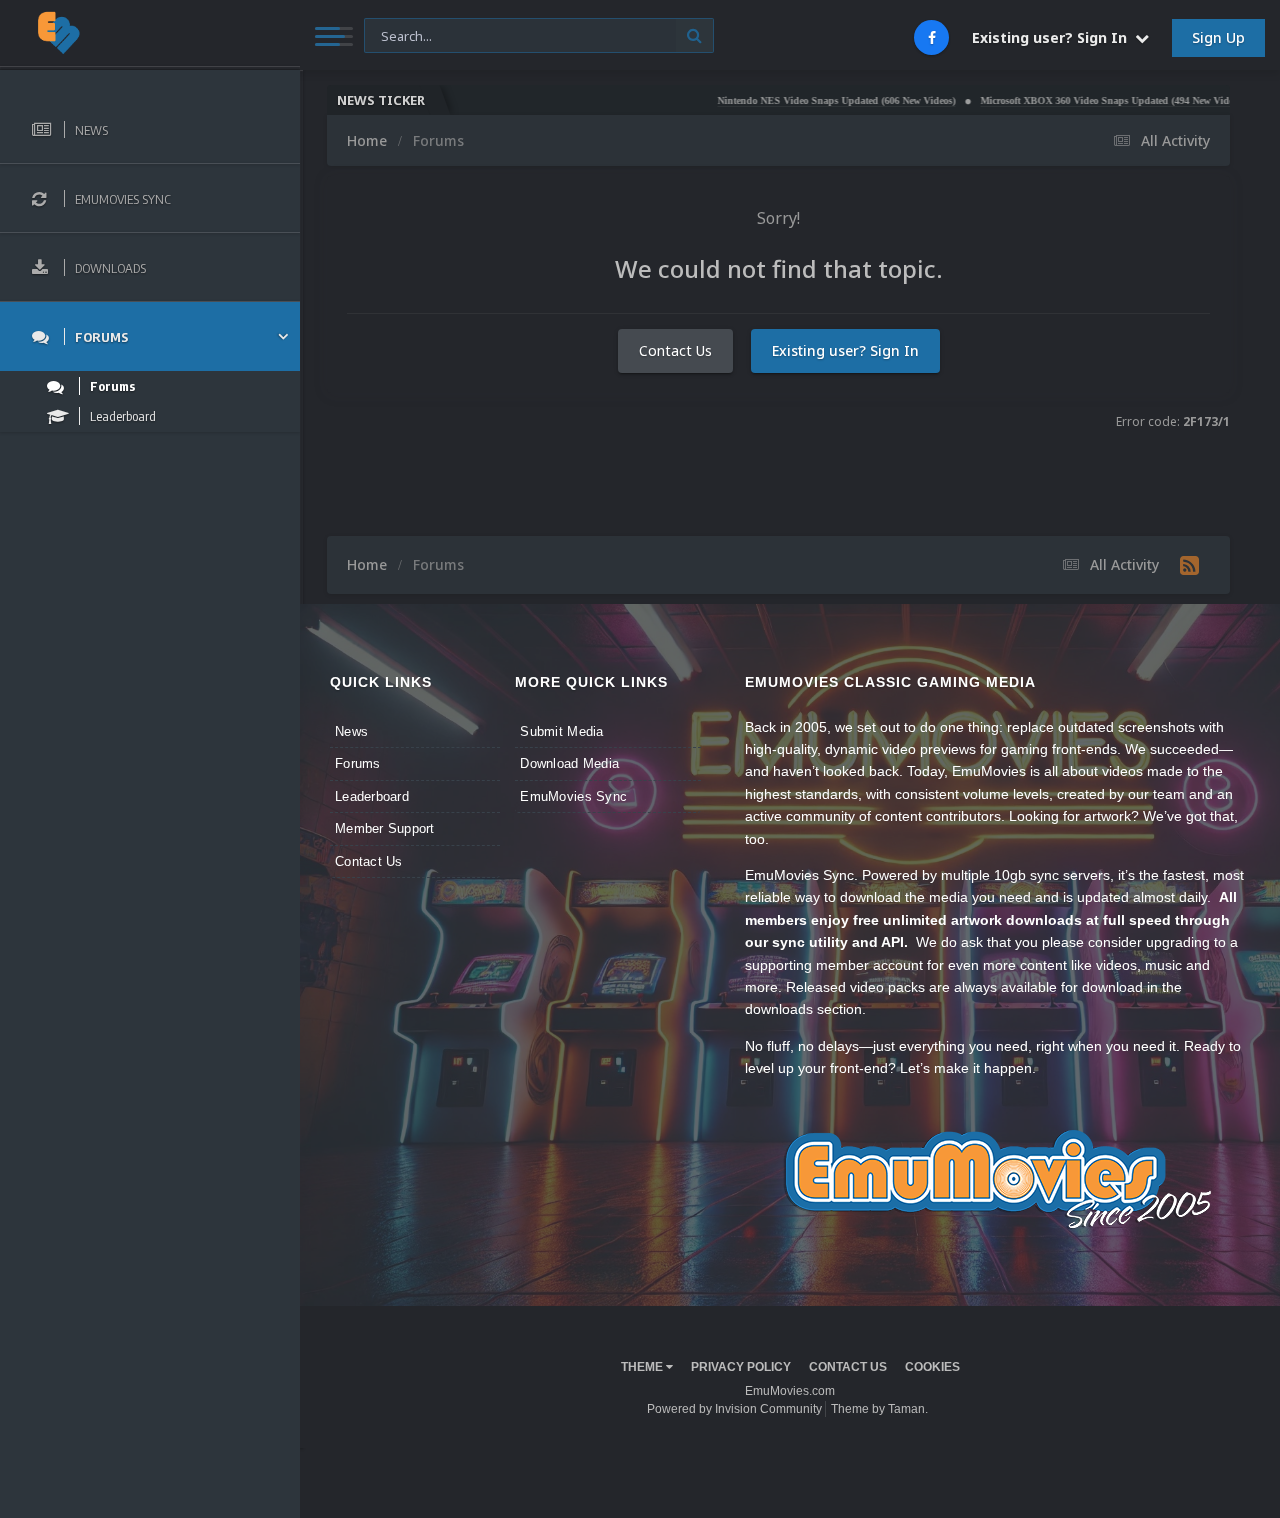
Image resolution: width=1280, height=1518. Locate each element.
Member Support (385, 828)
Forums (358, 763)
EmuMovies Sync (573, 796)
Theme (643, 1367)
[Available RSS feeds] (1189, 565)
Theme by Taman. (879, 1409)
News (351, 731)
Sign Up (1218, 37)
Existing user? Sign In (1053, 37)
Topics (396, 34)
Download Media (569, 763)
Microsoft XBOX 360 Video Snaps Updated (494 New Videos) (1068, 100)
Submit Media (561, 731)
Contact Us (675, 350)
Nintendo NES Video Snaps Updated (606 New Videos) (792, 100)
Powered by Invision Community (734, 1409)
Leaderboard (372, 796)
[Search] (694, 35)
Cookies (932, 1367)
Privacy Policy (741, 1367)
